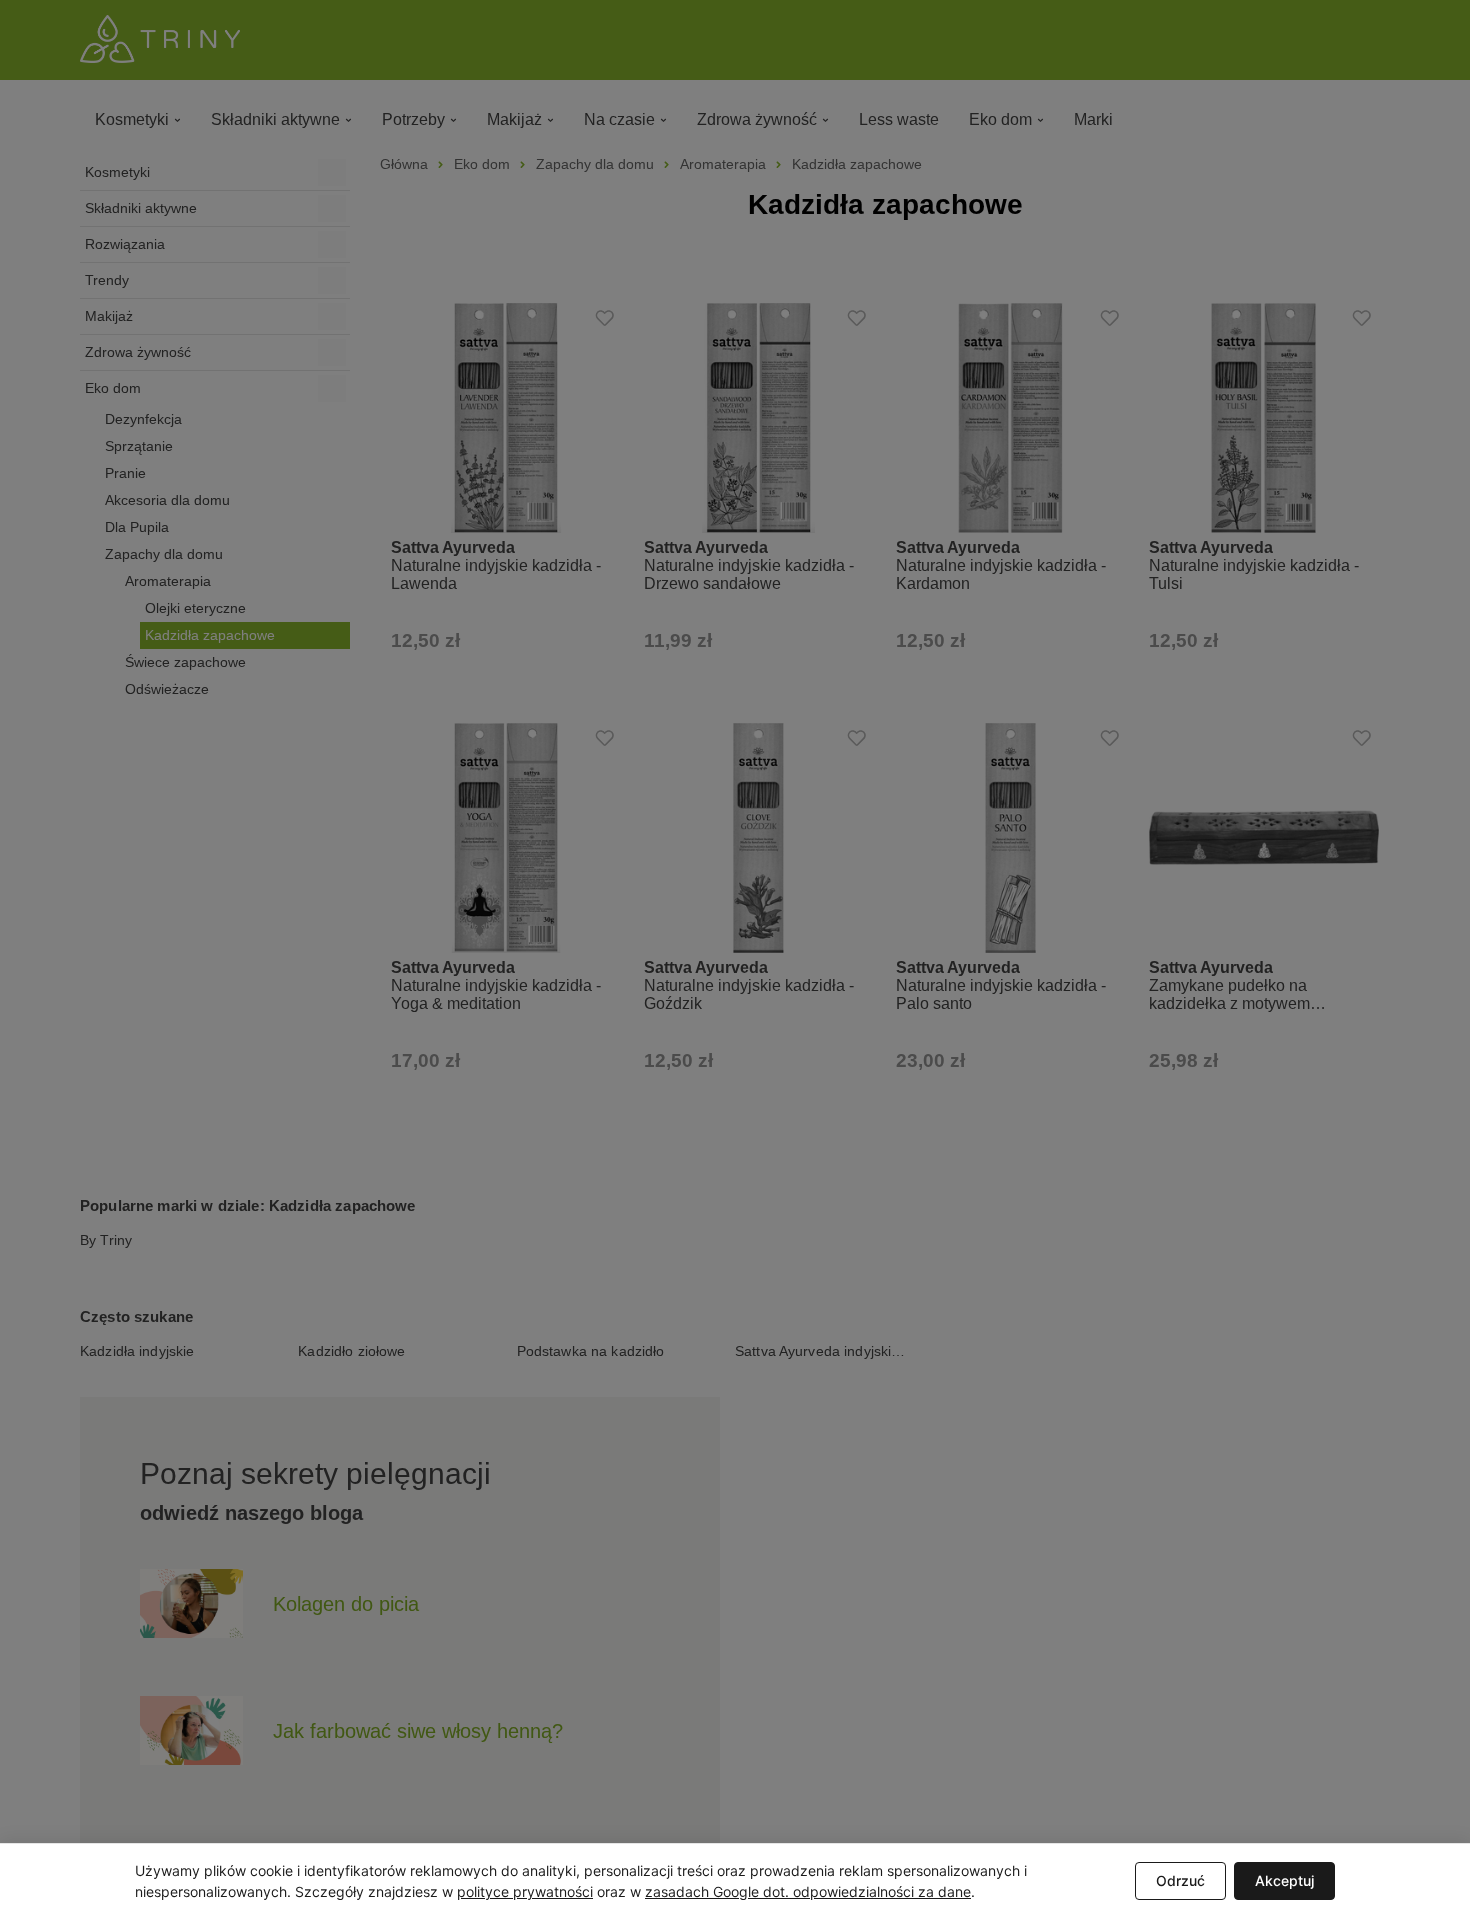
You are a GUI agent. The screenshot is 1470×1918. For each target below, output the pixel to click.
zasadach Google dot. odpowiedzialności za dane (808, 1891)
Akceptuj (1284, 1880)
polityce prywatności (525, 1891)
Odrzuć (1180, 1880)
